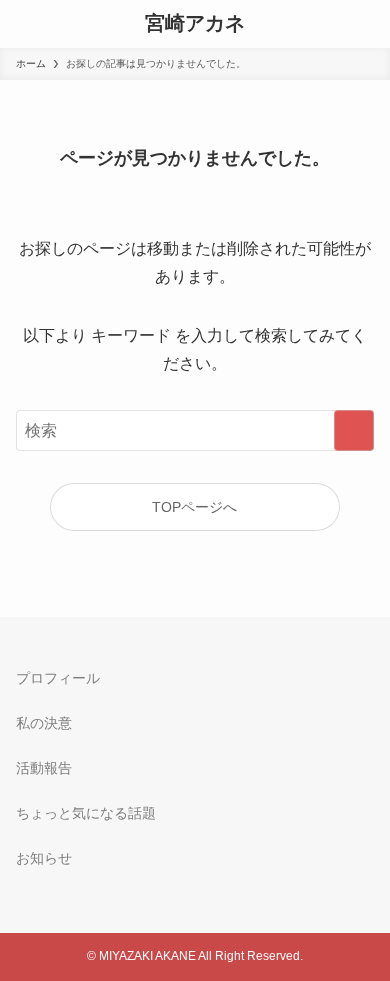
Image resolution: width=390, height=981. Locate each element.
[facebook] (28, 878)
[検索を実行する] (354, 430)
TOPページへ (194, 507)
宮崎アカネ (195, 24)
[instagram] (28, 896)
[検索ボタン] (24, 24)
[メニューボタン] (366, 24)
